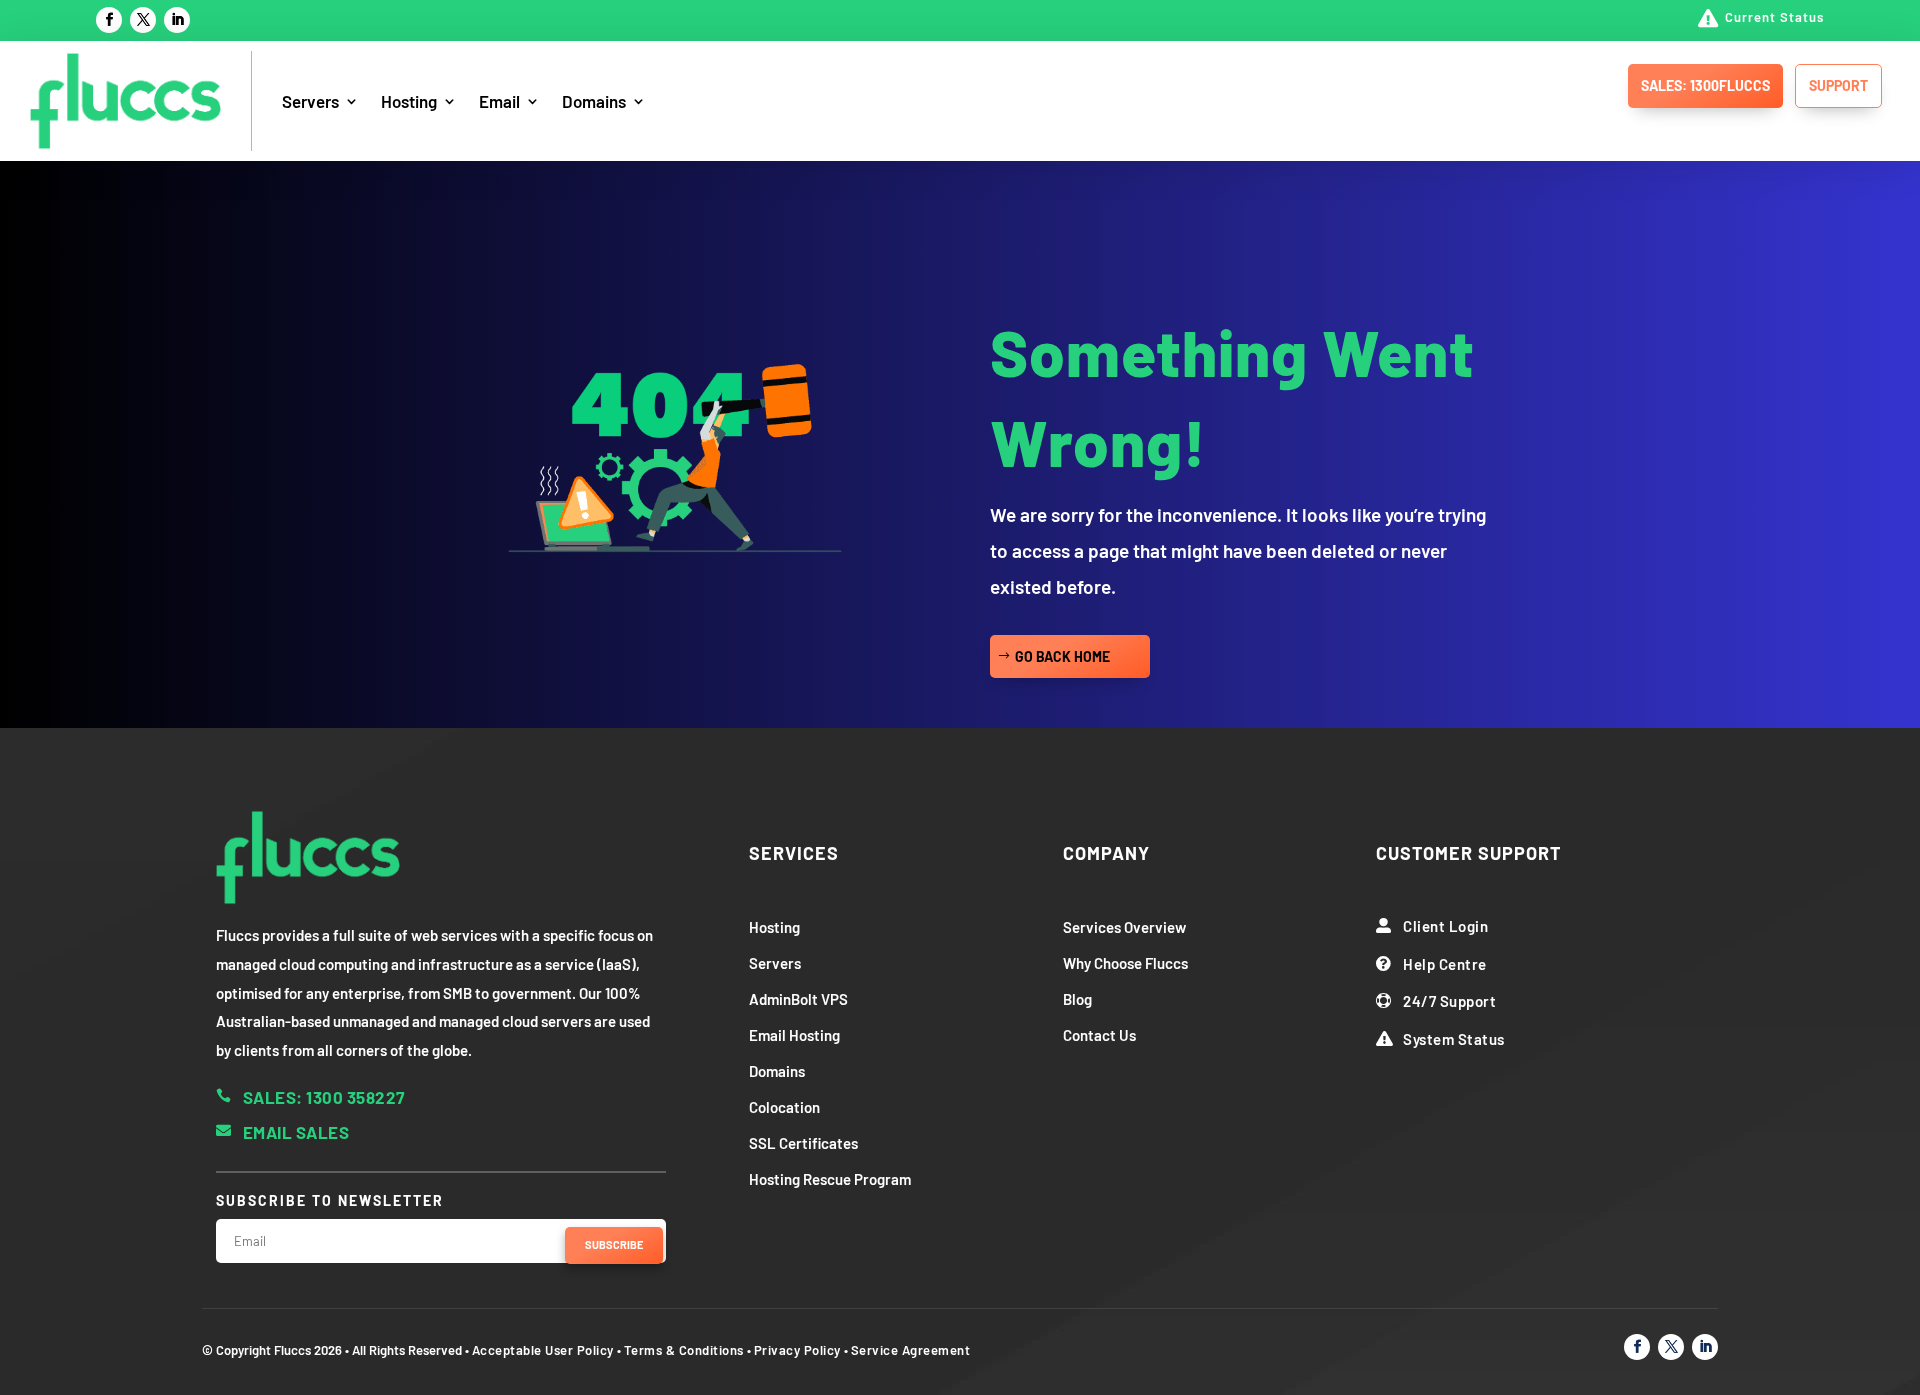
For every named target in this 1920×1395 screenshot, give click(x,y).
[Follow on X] (143, 20)
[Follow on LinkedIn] (177, 20)
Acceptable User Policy (543, 1350)
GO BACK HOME (1062, 656)
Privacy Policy (797, 1350)
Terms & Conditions (684, 1350)
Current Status (1774, 17)
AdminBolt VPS (798, 999)
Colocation (784, 1107)
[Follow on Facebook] (109, 20)
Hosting (409, 101)
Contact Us (1099, 1035)
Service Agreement (911, 1350)
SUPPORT (1838, 85)
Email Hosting (794, 1035)
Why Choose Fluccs (1125, 963)
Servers (310, 101)
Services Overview (1124, 927)
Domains (594, 101)
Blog (1077, 999)
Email (499, 101)
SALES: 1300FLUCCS (1705, 85)
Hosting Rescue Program (830, 1179)
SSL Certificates (803, 1143)
